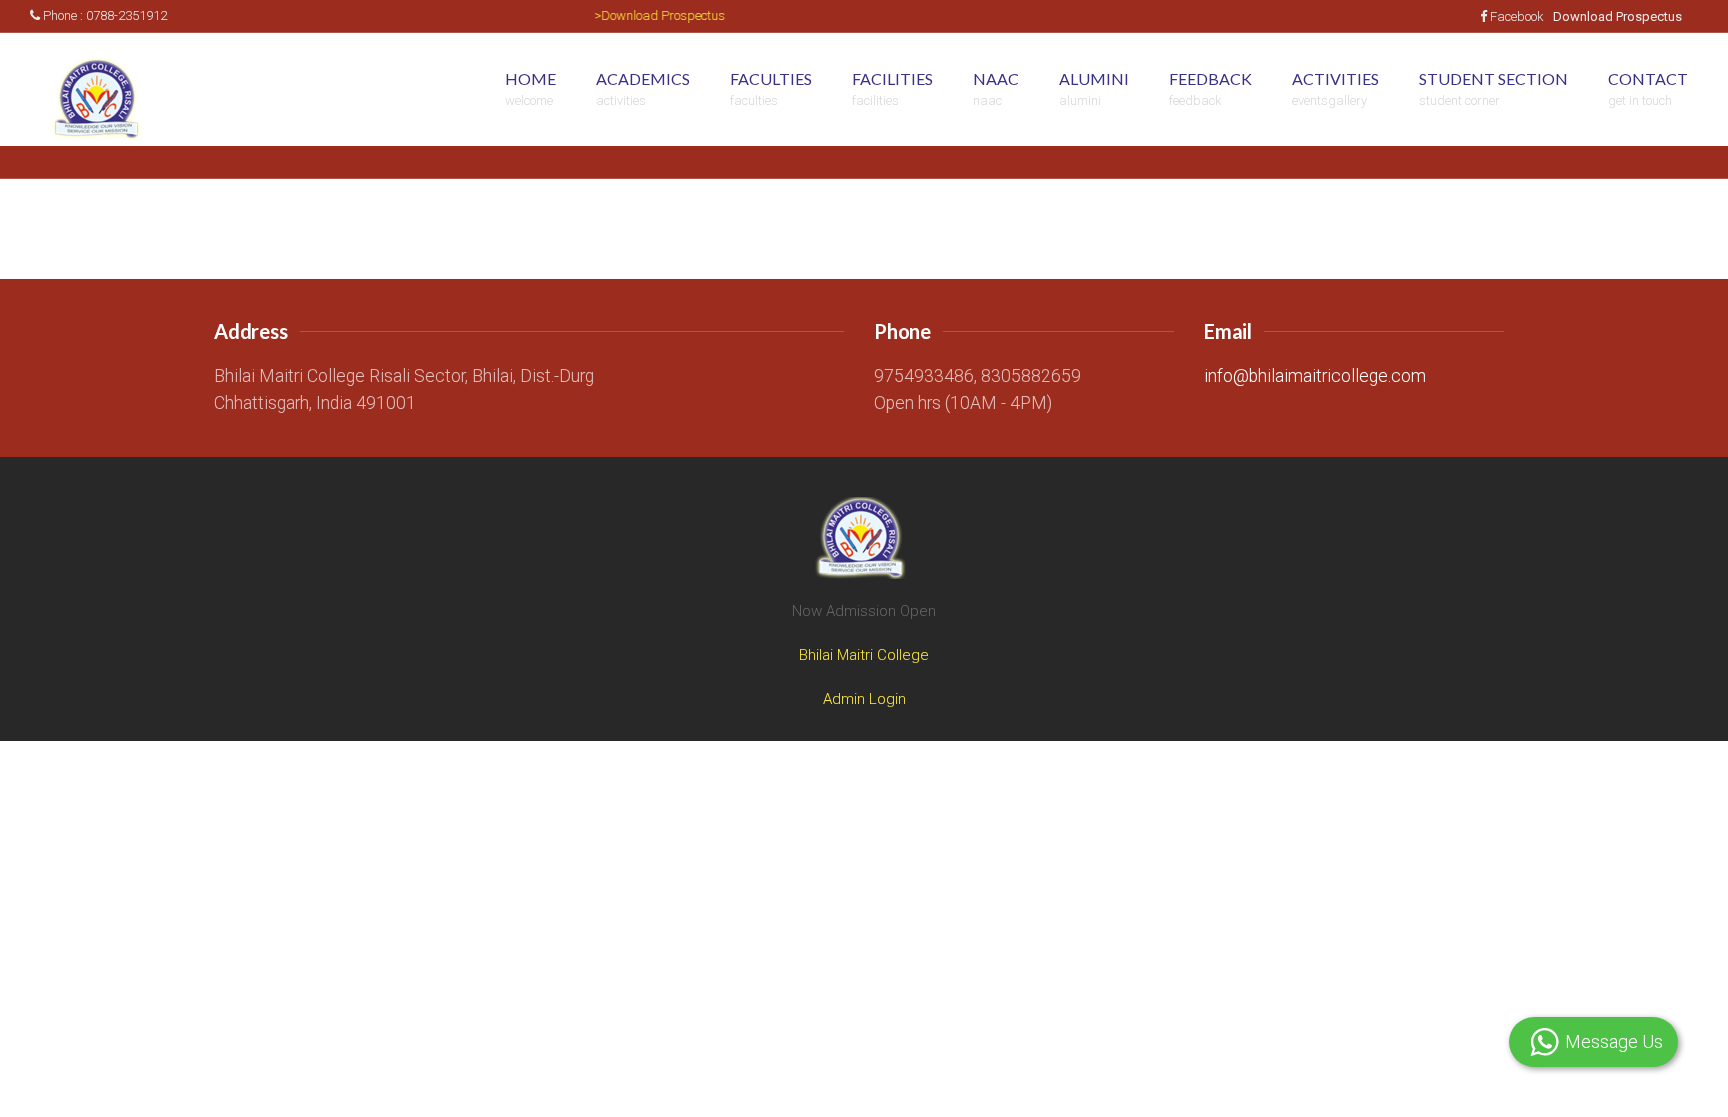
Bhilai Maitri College (864, 655)
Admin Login (864, 699)
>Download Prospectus (645, 15)
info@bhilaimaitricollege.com (1315, 376)
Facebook (1517, 16)
